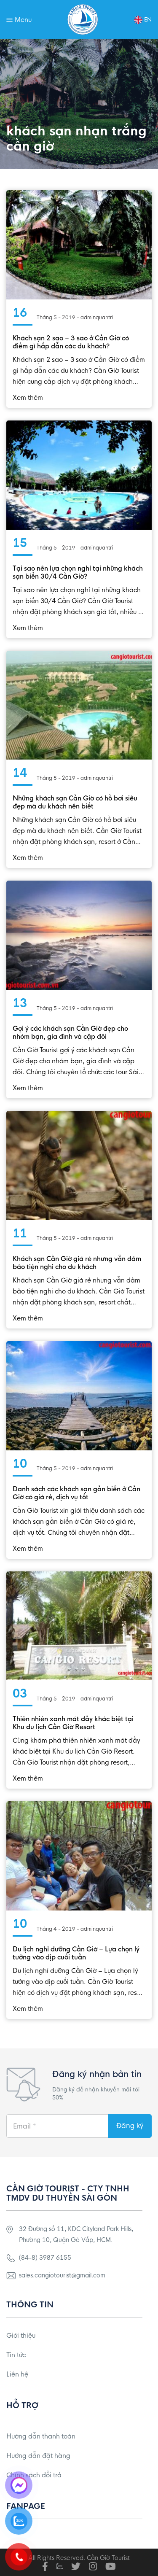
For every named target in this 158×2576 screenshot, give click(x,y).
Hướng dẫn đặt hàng (38, 2456)
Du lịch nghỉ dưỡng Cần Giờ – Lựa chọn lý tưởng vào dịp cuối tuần (76, 1953)
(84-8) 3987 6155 (45, 2258)
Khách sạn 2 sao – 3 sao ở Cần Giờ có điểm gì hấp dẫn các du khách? (71, 342)
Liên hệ (17, 2374)
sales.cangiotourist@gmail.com (62, 2275)
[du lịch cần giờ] (83, 20)
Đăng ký (130, 2126)
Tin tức (16, 2355)
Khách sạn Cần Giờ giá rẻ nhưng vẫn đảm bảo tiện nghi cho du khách (77, 1263)
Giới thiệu (21, 2335)
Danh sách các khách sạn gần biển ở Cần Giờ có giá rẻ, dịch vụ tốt (76, 1493)
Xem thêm (28, 397)
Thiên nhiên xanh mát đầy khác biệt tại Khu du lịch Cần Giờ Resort (73, 1723)
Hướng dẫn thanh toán (41, 2436)
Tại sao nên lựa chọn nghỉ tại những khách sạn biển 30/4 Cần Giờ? (78, 572)
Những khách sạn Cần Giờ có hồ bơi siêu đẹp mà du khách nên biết (75, 802)
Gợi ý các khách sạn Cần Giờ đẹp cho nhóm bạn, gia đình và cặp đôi (70, 1032)
